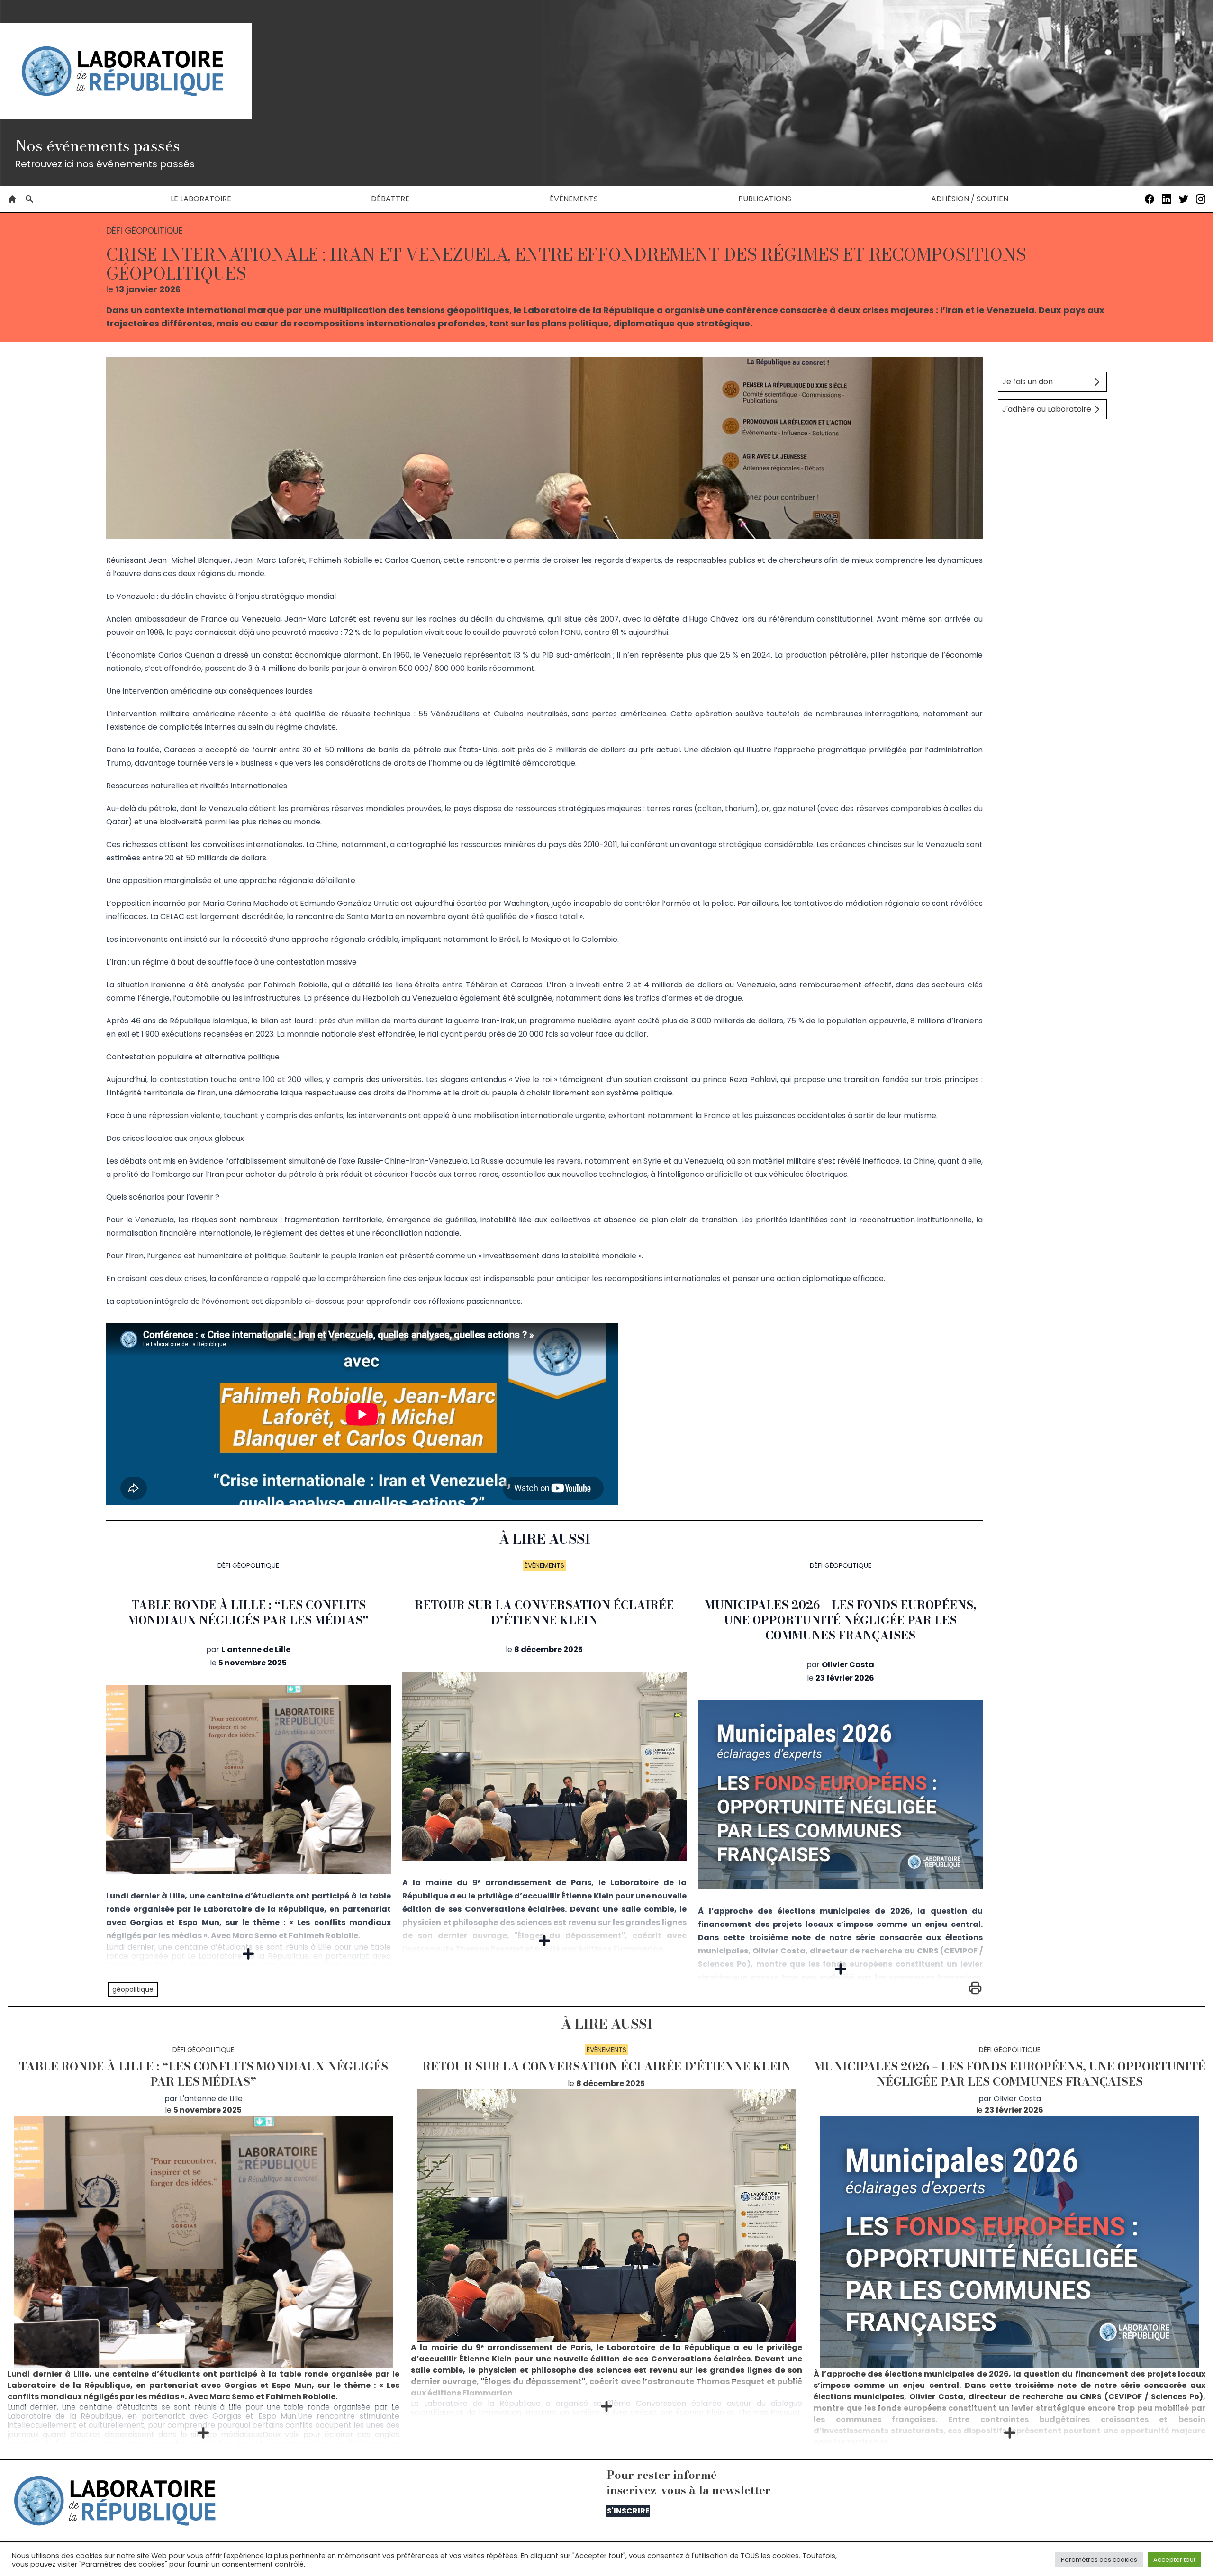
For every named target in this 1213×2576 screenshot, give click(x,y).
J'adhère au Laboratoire (1047, 409)
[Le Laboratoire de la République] (126, 71)
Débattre (390, 199)
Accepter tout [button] (1174, 2560)
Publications (765, 199)
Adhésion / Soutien (970, 199)
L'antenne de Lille (256, 1650)
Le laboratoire (201, 199)
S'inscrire (628, 2511)
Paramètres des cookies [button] (1099, 2560)
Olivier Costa (848, 1665)
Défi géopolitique (248, 1565)
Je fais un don (1027, 382)
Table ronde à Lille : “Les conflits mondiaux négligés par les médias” (248, 1613)
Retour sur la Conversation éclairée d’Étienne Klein (544, 1613)
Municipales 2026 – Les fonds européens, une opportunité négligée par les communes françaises (841, 1620)
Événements (574, 199)
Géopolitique (133, 1989)
